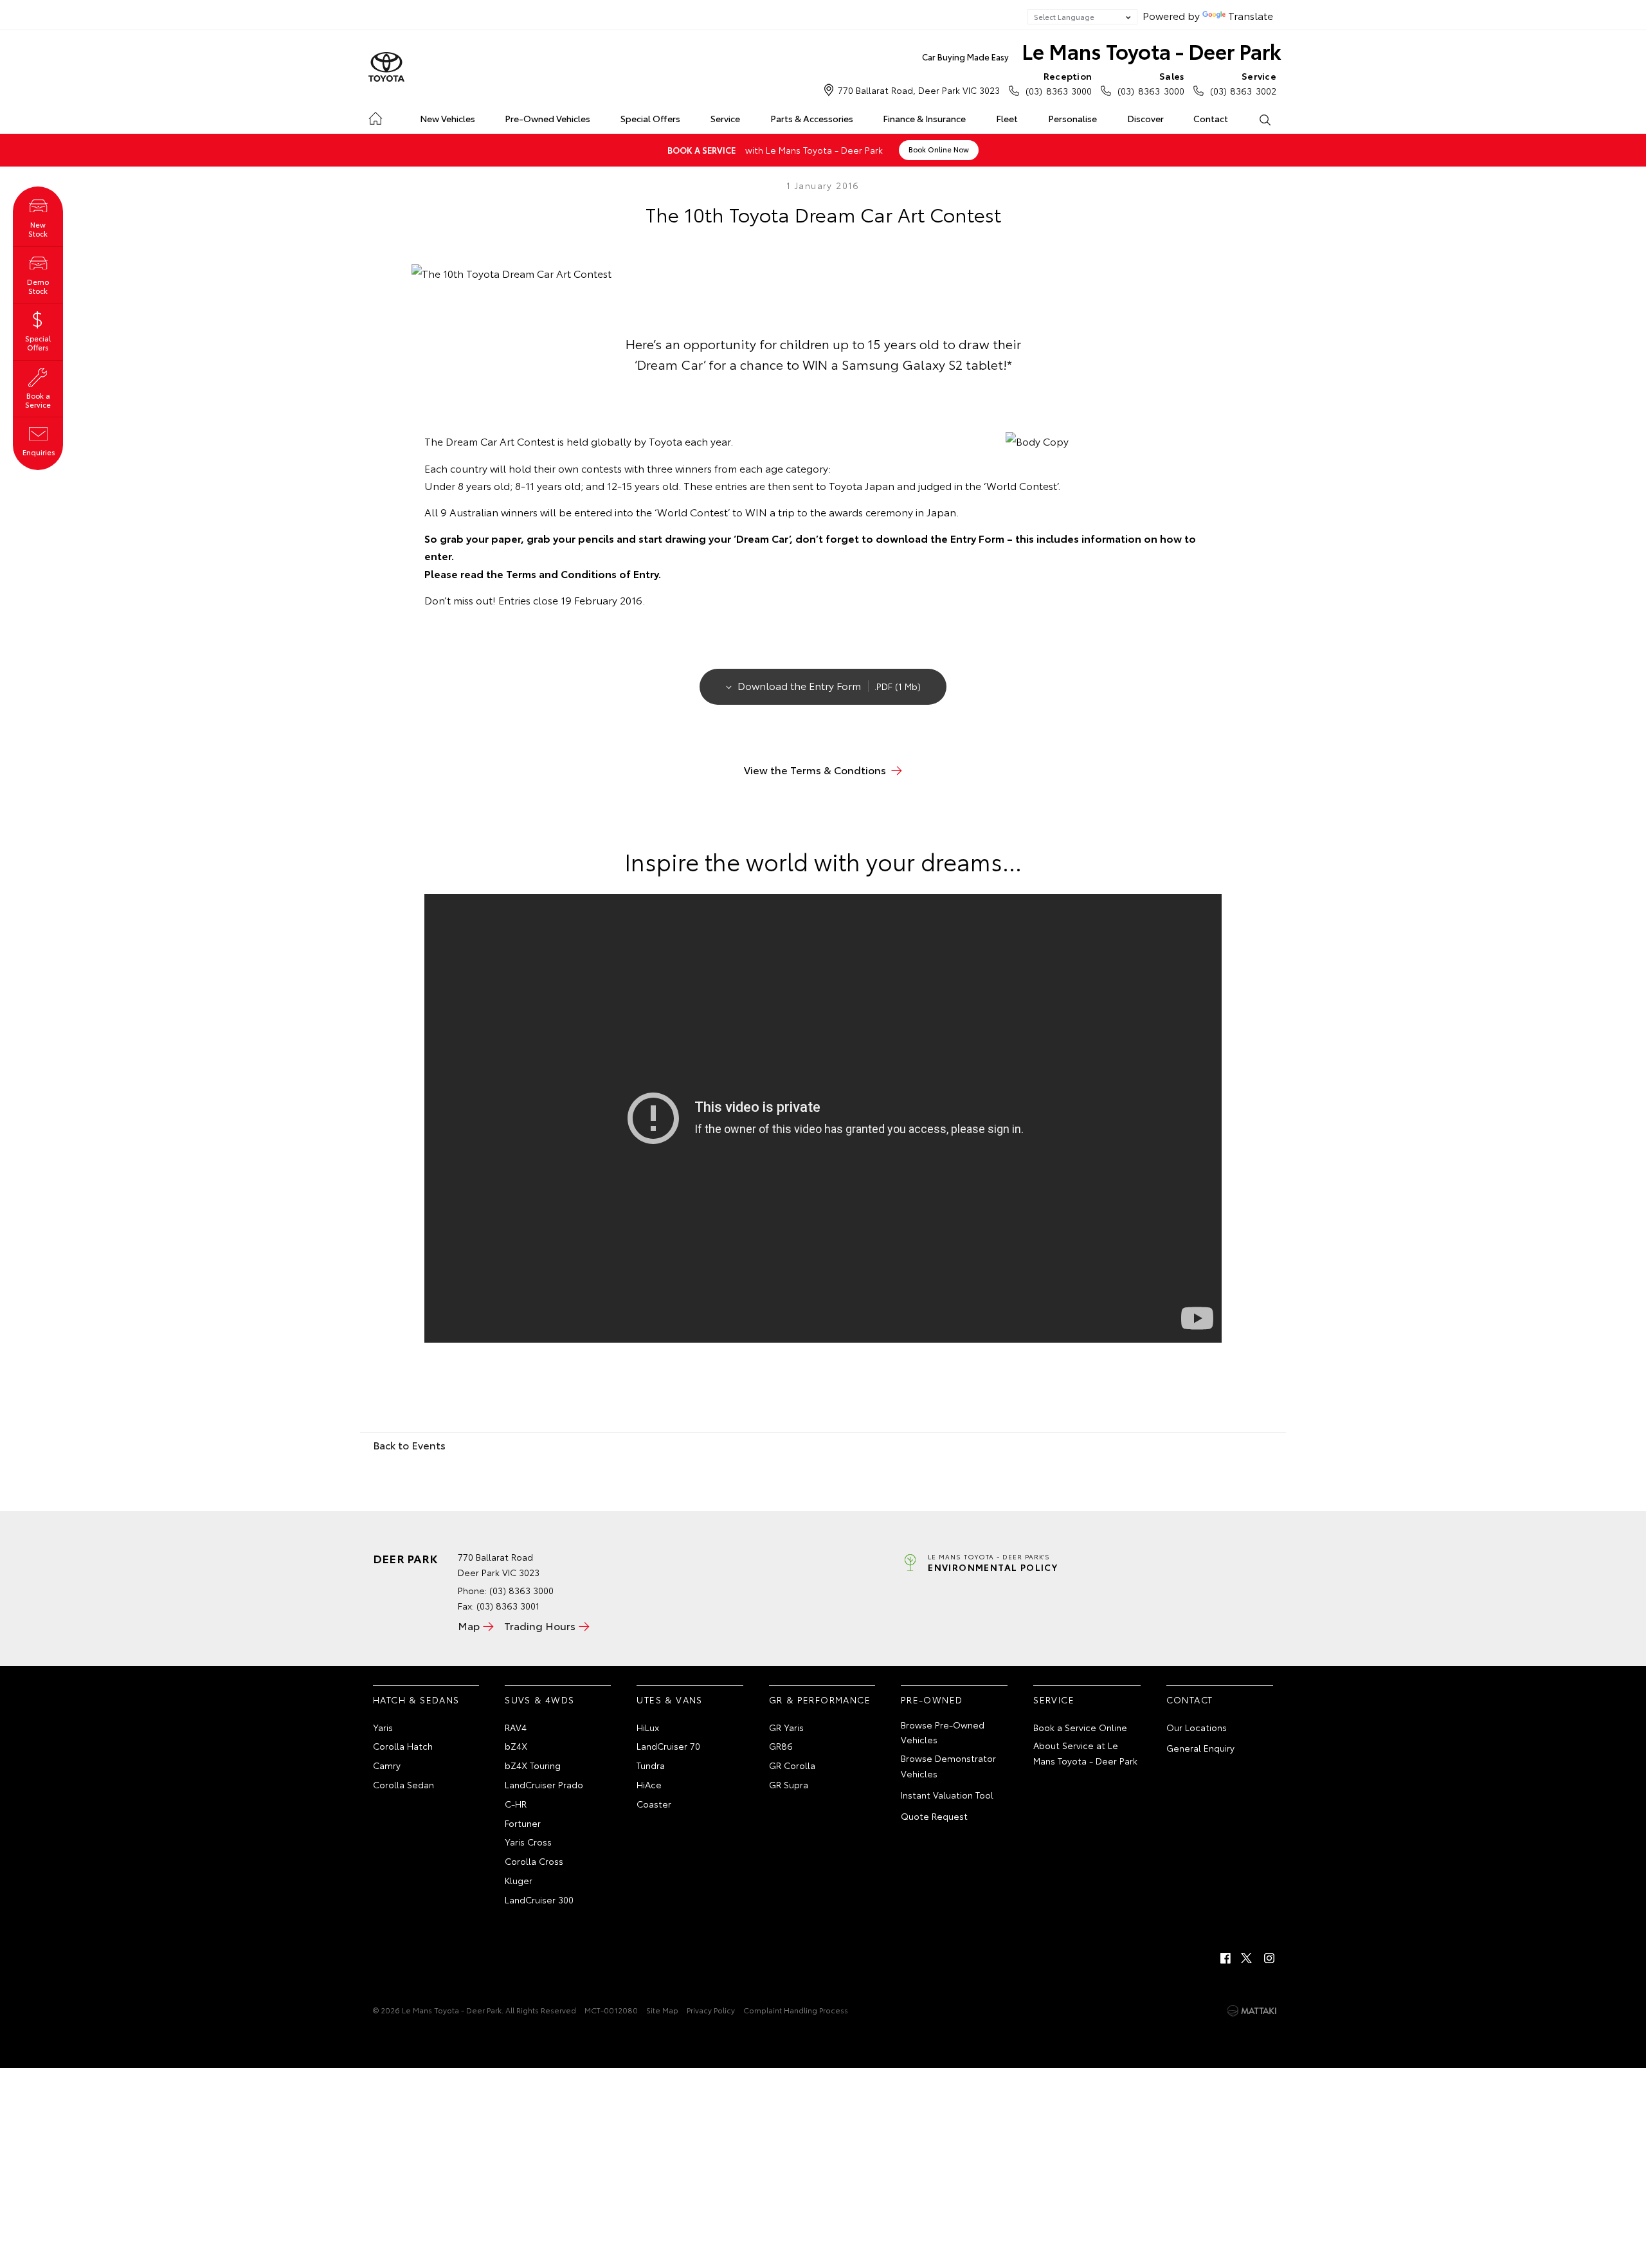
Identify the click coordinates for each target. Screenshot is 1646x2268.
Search (1264, 119)
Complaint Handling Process (796, 2010)
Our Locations (1197, 1727)
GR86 (781, 1746)
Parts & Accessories (812, 118)
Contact (1211, 118)
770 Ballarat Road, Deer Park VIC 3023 (919, 90)
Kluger (519, 1880)
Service (725, 118)
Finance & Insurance (924, 118)
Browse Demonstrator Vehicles (948, 1766)
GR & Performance (820, 1700)
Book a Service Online (1080, 1727)
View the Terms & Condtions (815, 769)
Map (469, 1625)
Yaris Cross (528, 1842)
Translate (1251, 15)
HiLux (648, 1727)
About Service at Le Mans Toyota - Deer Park (1085, 1753)
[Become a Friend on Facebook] (1225, 1958)
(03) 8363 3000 (1059, 83)
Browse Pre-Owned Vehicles (943, 1732)
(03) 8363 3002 (1243, 83)
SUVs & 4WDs (539, 1700)
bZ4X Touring (533, 1765)
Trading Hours (540, 1625)
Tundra (651, 1765)
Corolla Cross (534, 1861)
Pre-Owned (932, 1700)
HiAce (649, 1784)
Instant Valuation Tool (947, 1795)
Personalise (1072, 118)
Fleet (1007, 118)
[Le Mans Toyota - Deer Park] (386, 68)
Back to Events (409, 1445)
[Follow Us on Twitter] (1247, 1958)
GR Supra (789, 1784)
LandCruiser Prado (544, 1784)
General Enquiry (1200, 1748)
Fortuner (523, 1823)
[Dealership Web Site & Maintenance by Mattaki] (1252, 2011)
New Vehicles (448, 118)
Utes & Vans (669, 1700)
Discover (1145, 118)
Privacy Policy (711, 2010)
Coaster (654, 1804)
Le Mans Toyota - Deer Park (1102, 50)
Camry (387, 1765)
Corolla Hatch (403, 1746)
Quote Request (934, 1816)
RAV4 (516, 1727)
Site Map (662, 2010)
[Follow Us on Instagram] (1269, 1958)
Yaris (383, 1727)
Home (375, 116)
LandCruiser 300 (539, 1900)
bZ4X (516, 1746)
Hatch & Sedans (416, 1700)
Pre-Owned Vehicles (547, 118)
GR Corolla (792, 1765)
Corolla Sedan (403, 1784)
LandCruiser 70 (668, 1746)
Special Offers (650, 118)
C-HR (516, 1804)
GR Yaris (786, 1727)
